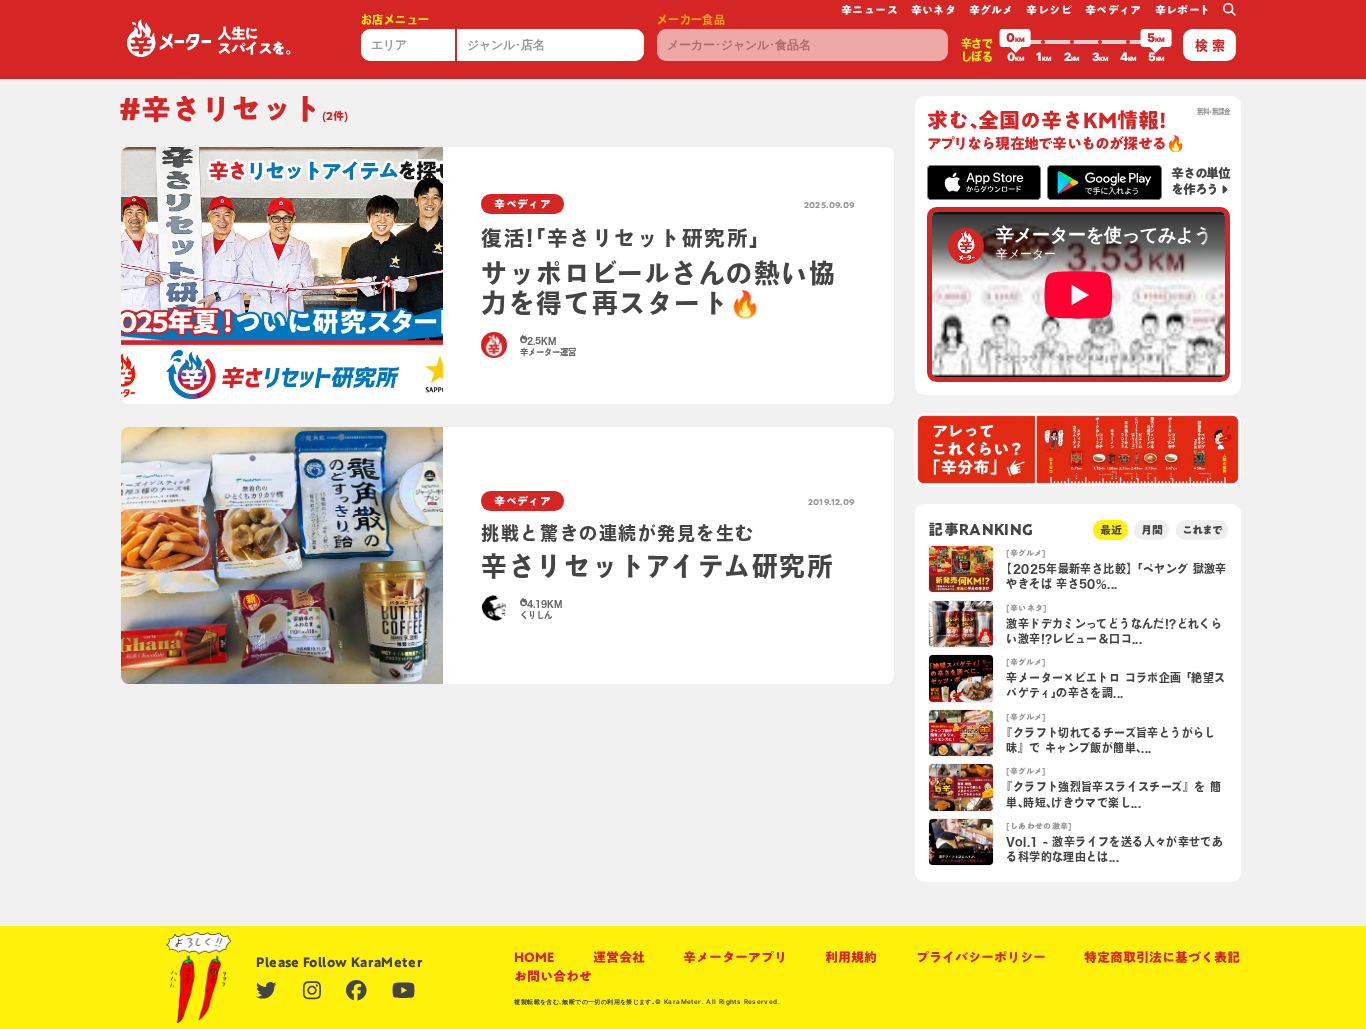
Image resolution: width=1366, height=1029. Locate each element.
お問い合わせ (553, 976)
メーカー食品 (691, 19)
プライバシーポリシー (981, 957)
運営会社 (619, 957)
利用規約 (851, 957)
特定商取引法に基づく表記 (1162, 957)
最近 (1111, 529)
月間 (1152, 529)
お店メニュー (395, 19)
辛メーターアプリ (735, 957)
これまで (1202, 529)
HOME (534, 957)
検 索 (1210, 45)
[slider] (1015, 42)
